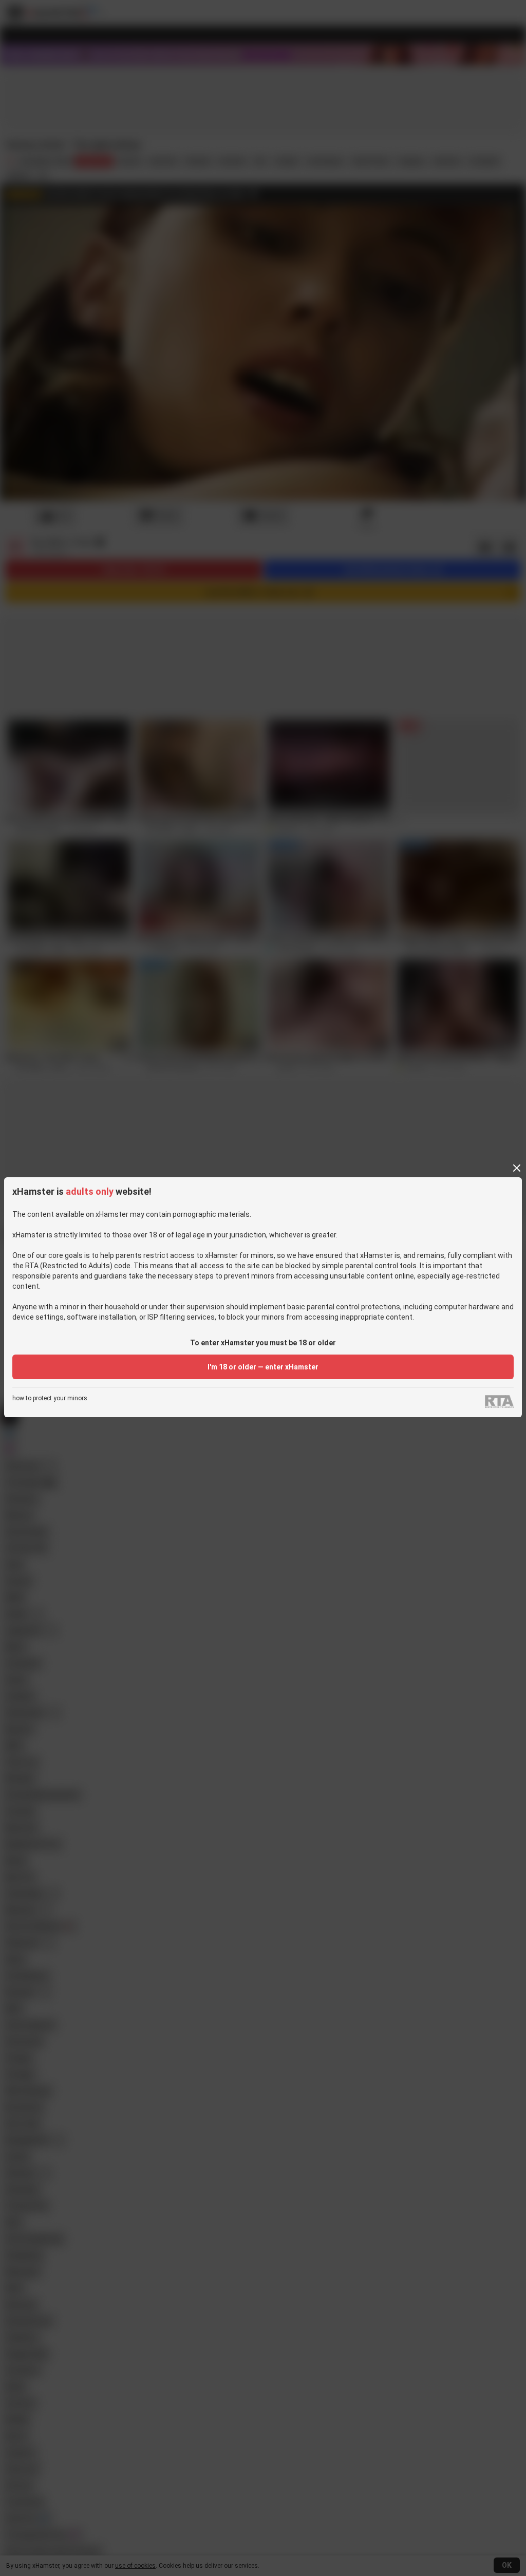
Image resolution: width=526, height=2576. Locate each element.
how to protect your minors (50, 1398)
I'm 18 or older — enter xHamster (263, 1367)
